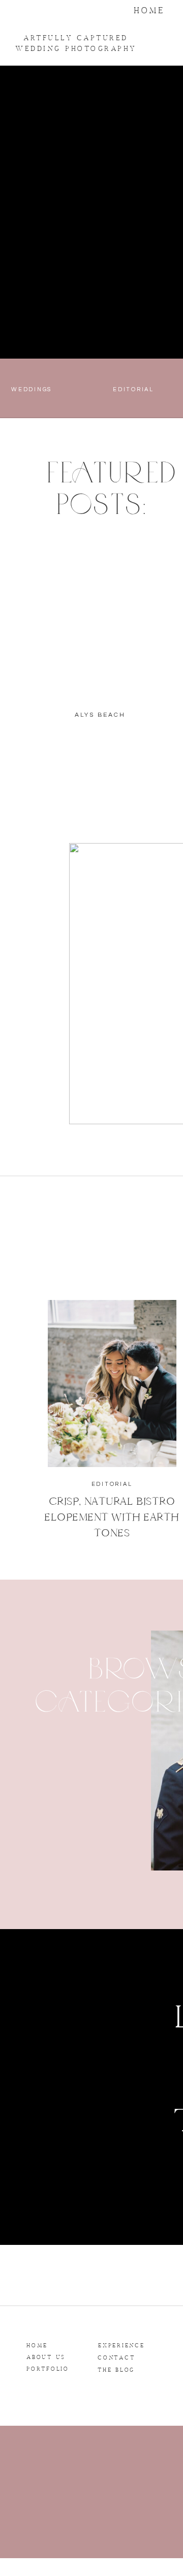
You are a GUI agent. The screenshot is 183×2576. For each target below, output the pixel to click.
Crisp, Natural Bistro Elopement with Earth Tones (112, 1517)
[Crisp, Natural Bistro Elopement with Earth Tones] (112, 1384)
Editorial (112, 1484)
